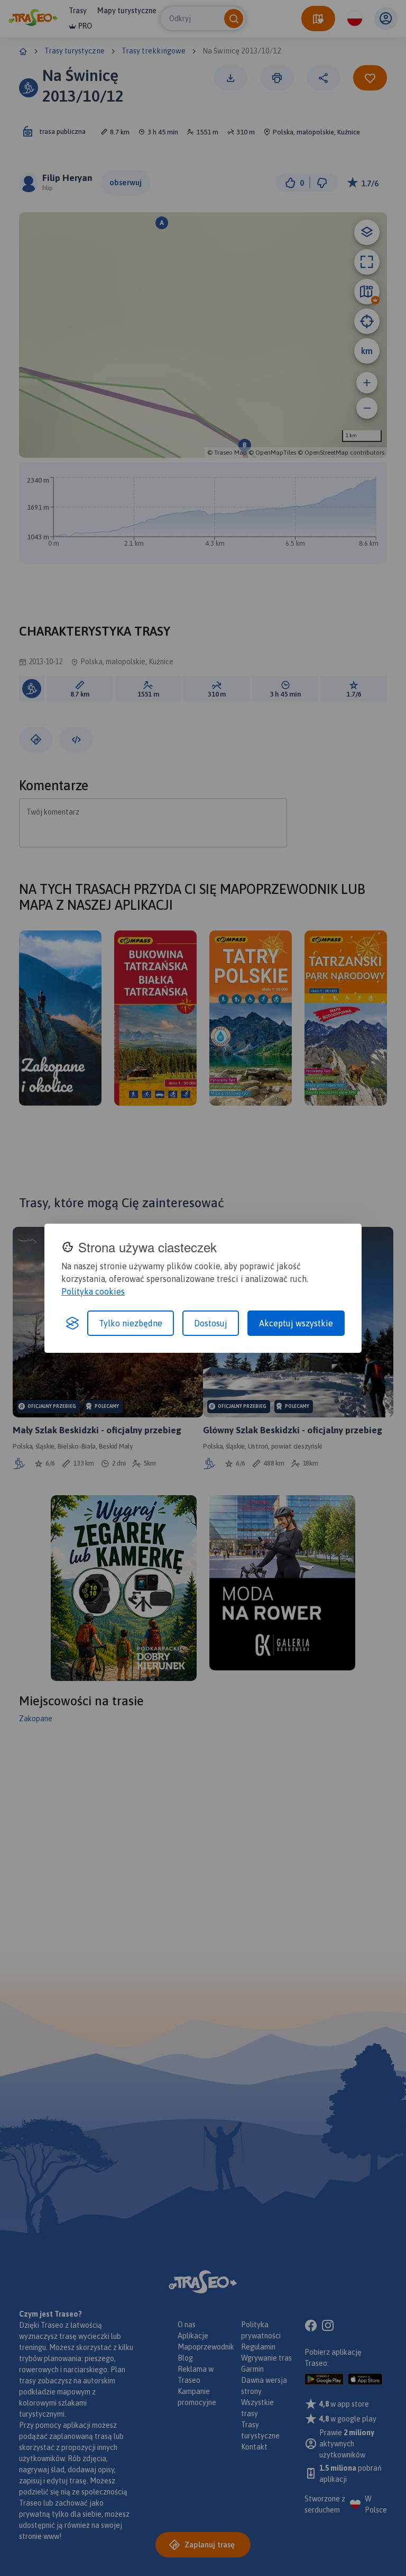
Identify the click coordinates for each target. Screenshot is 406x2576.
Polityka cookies (93, 1291)
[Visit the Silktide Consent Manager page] (72, 1323)
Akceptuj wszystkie (296, 1323)
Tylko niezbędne (131, 1323)
